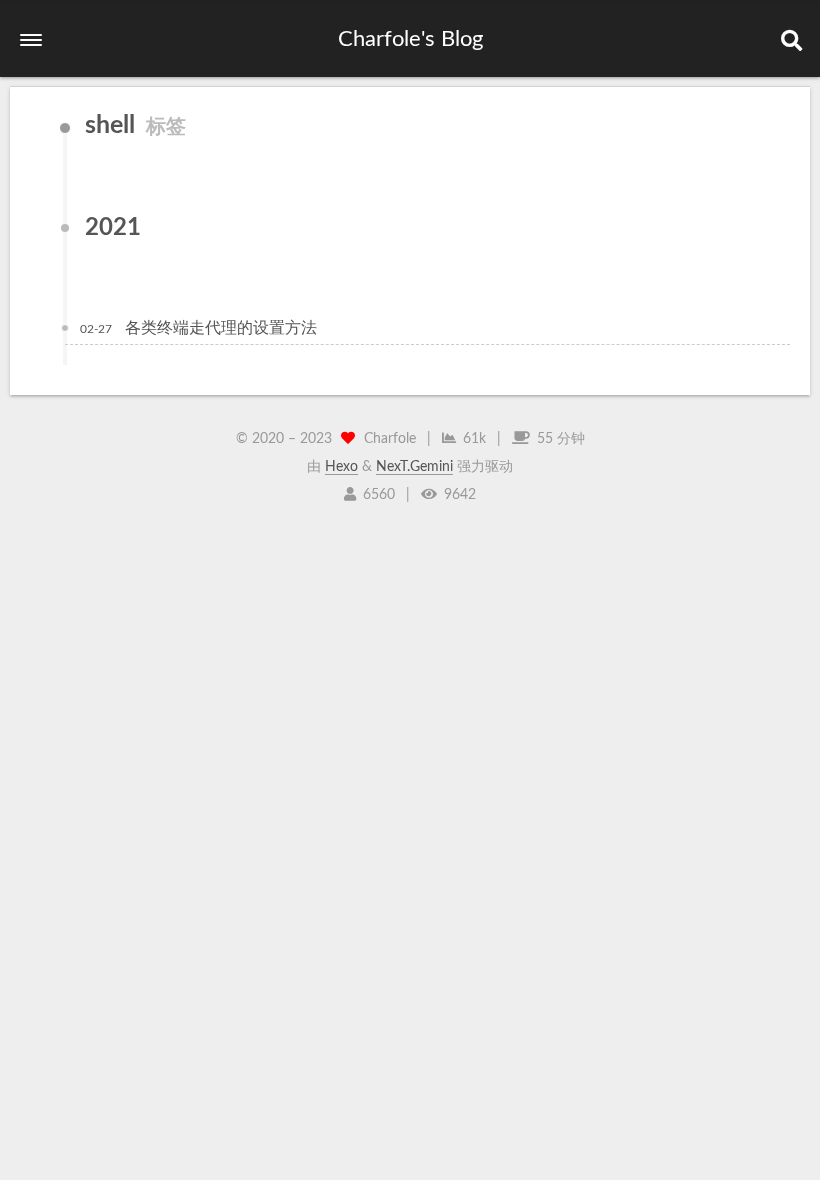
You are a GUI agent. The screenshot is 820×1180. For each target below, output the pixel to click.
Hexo (341, 467)
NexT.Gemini (414, 467)
